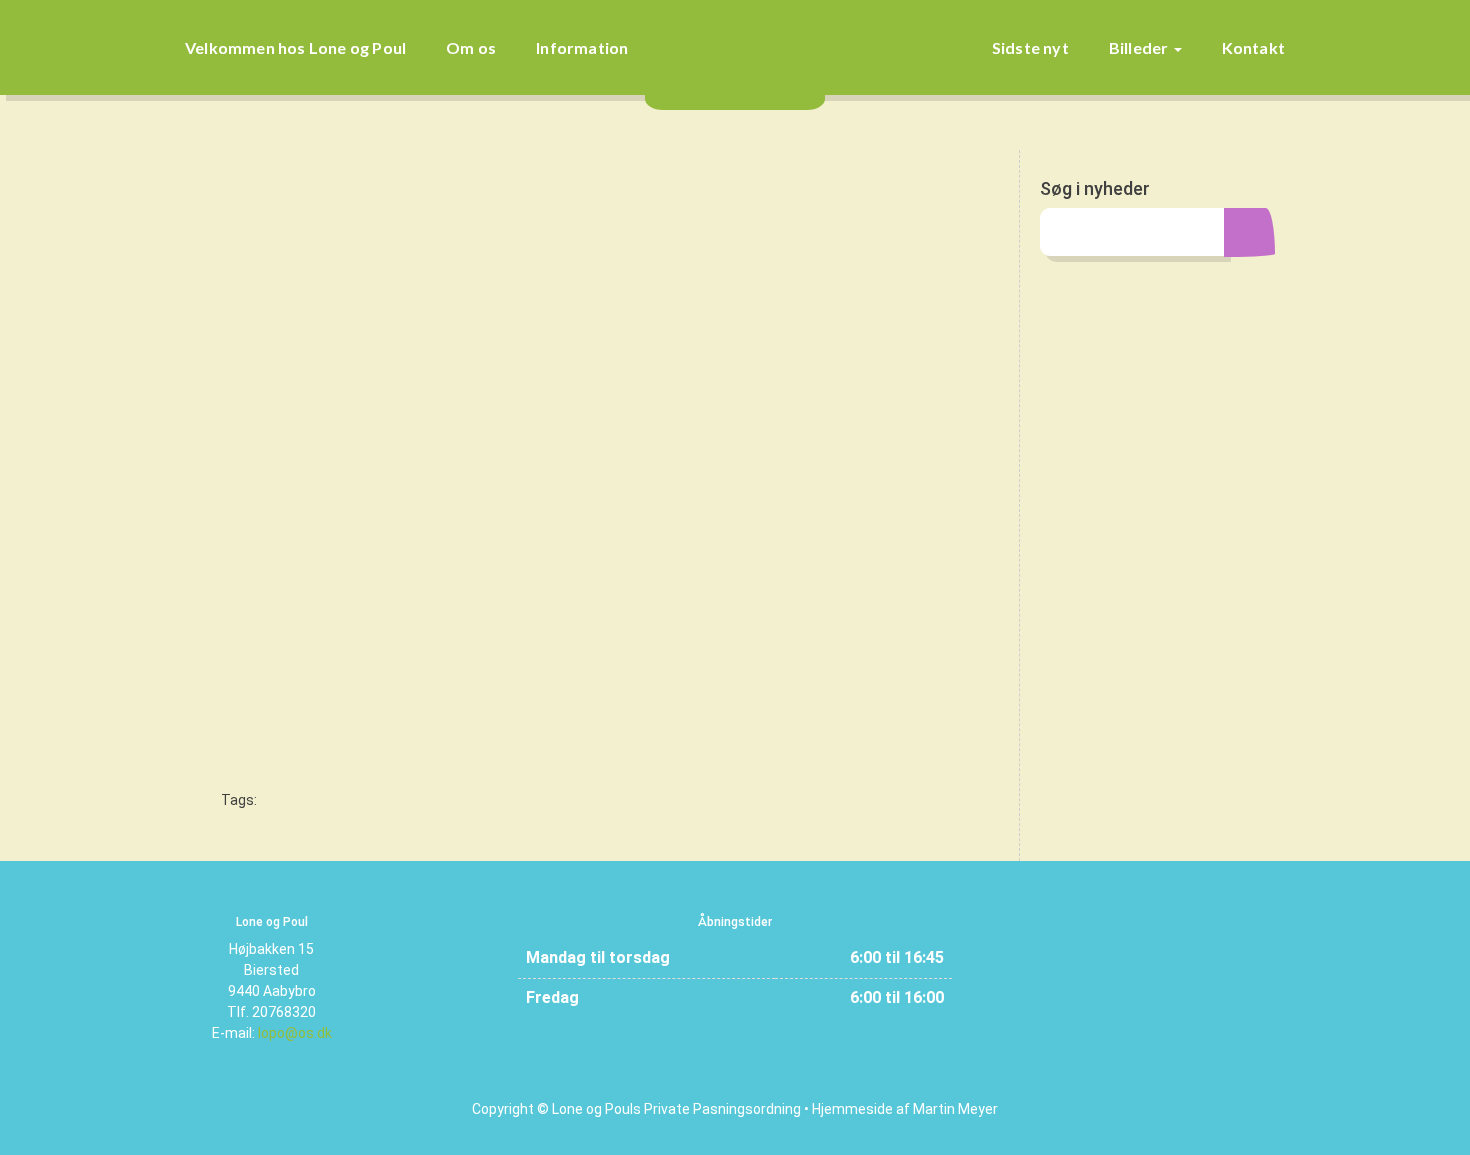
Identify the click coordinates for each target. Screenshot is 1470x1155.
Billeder (1140, 47)
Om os (471, 47)
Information (582, 47)
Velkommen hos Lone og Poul (295, 47)
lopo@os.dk (295, 1033)
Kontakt (1253, 47)
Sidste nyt (1030, 47)
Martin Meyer (955, 1109)
